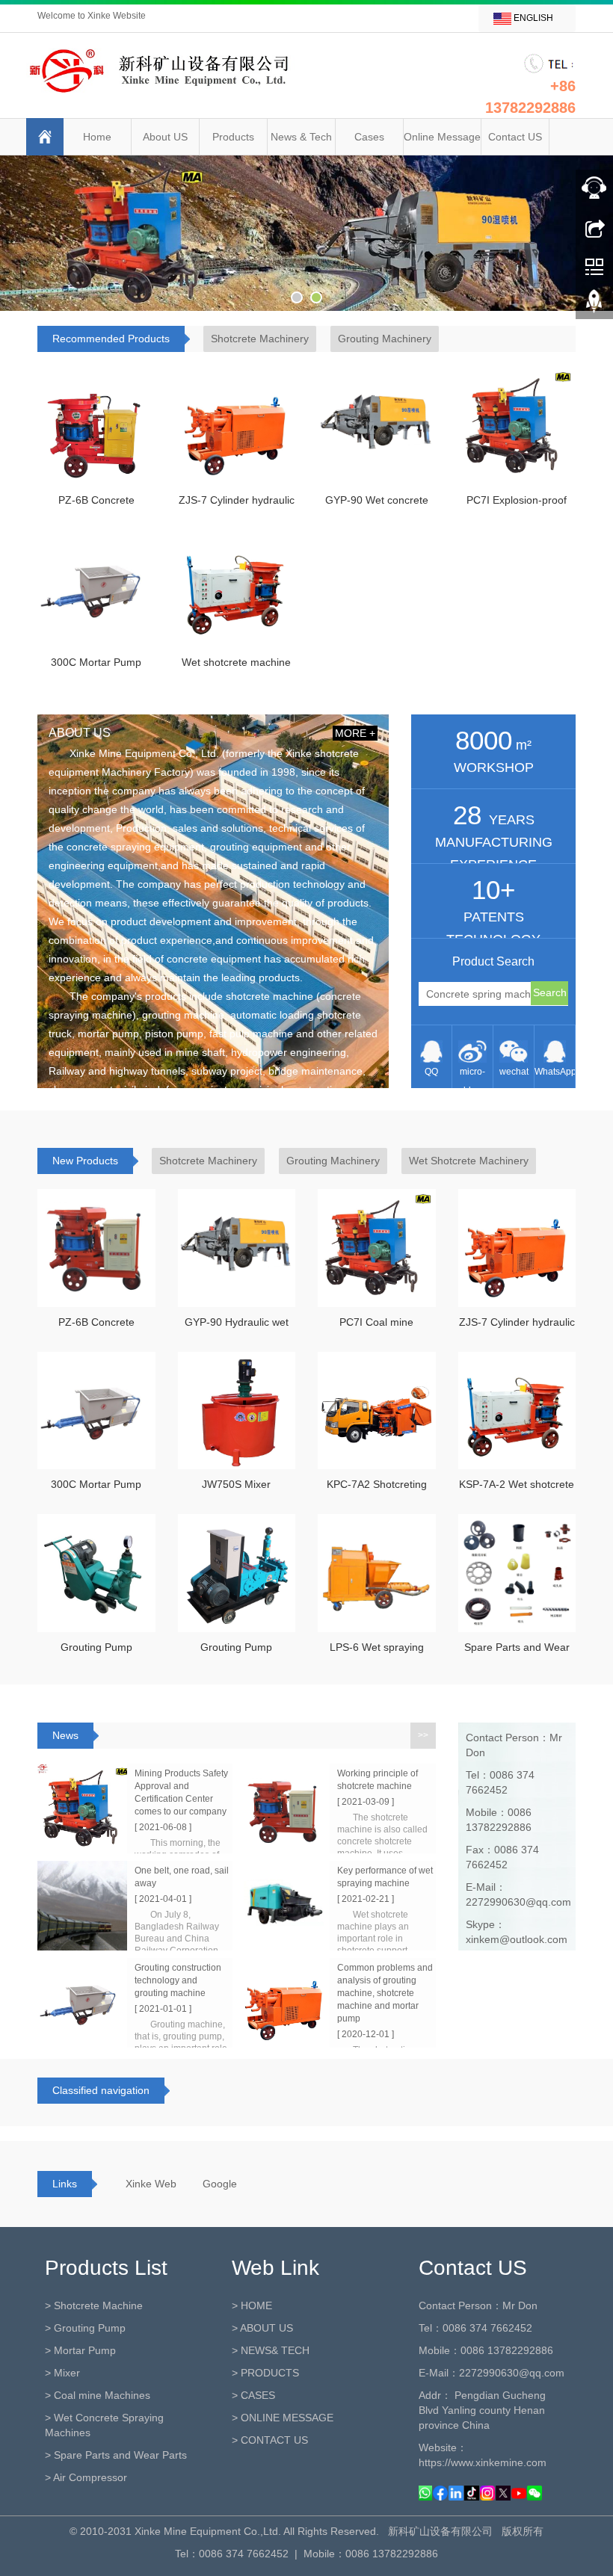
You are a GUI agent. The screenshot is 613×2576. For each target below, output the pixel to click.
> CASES (253, 2395)
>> (423, 1735)
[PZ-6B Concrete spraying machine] (96, 426)
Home (97, 137)
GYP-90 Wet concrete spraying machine (377, 504)
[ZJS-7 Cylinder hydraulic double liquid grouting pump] (237, 426)
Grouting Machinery (385, 339)
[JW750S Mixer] (237, 1411)
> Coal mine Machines (98, 2395)
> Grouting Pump (85, 2328)
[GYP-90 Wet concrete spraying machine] (377, 426)
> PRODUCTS (265, 2373)
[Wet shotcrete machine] (237, 589)
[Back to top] (594, 306)
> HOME (252, 2305)
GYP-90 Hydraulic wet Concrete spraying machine (237, 1326)
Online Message (442, 137)
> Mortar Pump (80, 2350)
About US (165, 137)
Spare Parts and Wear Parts (517, 1652)
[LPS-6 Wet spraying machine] (377, 1573)
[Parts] (517, 1573)
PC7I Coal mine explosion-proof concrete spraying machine (376, 1326)
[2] (306, 233)
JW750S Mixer (236, 1484)
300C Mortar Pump (96, 662)
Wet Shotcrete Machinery (469, 1161)
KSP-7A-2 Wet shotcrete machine (517, 1489)
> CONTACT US (270, 2440)
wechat (514, 1072)
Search (550, 992)
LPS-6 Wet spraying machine (377, 1652)
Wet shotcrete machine (236, 662)
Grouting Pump (96, 1647)
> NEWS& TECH (271, 2350)
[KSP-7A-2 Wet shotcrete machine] (517, 1411)
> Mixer (62, 2373)
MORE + (355, 733)
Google (220, 2184)
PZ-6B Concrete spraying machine (96, 504)
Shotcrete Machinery (260, 339)
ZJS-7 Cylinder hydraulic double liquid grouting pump (237, 504)
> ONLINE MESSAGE (283, 2418)
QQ (431, 1072)
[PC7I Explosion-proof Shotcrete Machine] (517, 426)
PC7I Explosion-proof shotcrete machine (517, 504)
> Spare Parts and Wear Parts (116, 2455)
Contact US (515, 137)
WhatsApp (555, 1072)
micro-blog (472, 1077)
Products (233, 137)
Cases (369, 137)
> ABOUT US (262, 2328)
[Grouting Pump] (96, 1573)
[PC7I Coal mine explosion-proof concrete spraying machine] (377, 1248)
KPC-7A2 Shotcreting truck (377, 1489)
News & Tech (301, 137)
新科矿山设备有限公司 (440, 2531)
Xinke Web (151, 2184)
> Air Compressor (86, 2477)
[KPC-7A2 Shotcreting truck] (377, 1411)
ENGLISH (532, 18)
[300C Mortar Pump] (96, 589)
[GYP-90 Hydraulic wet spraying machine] (237, 1248)
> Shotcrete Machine (94, 2305)
